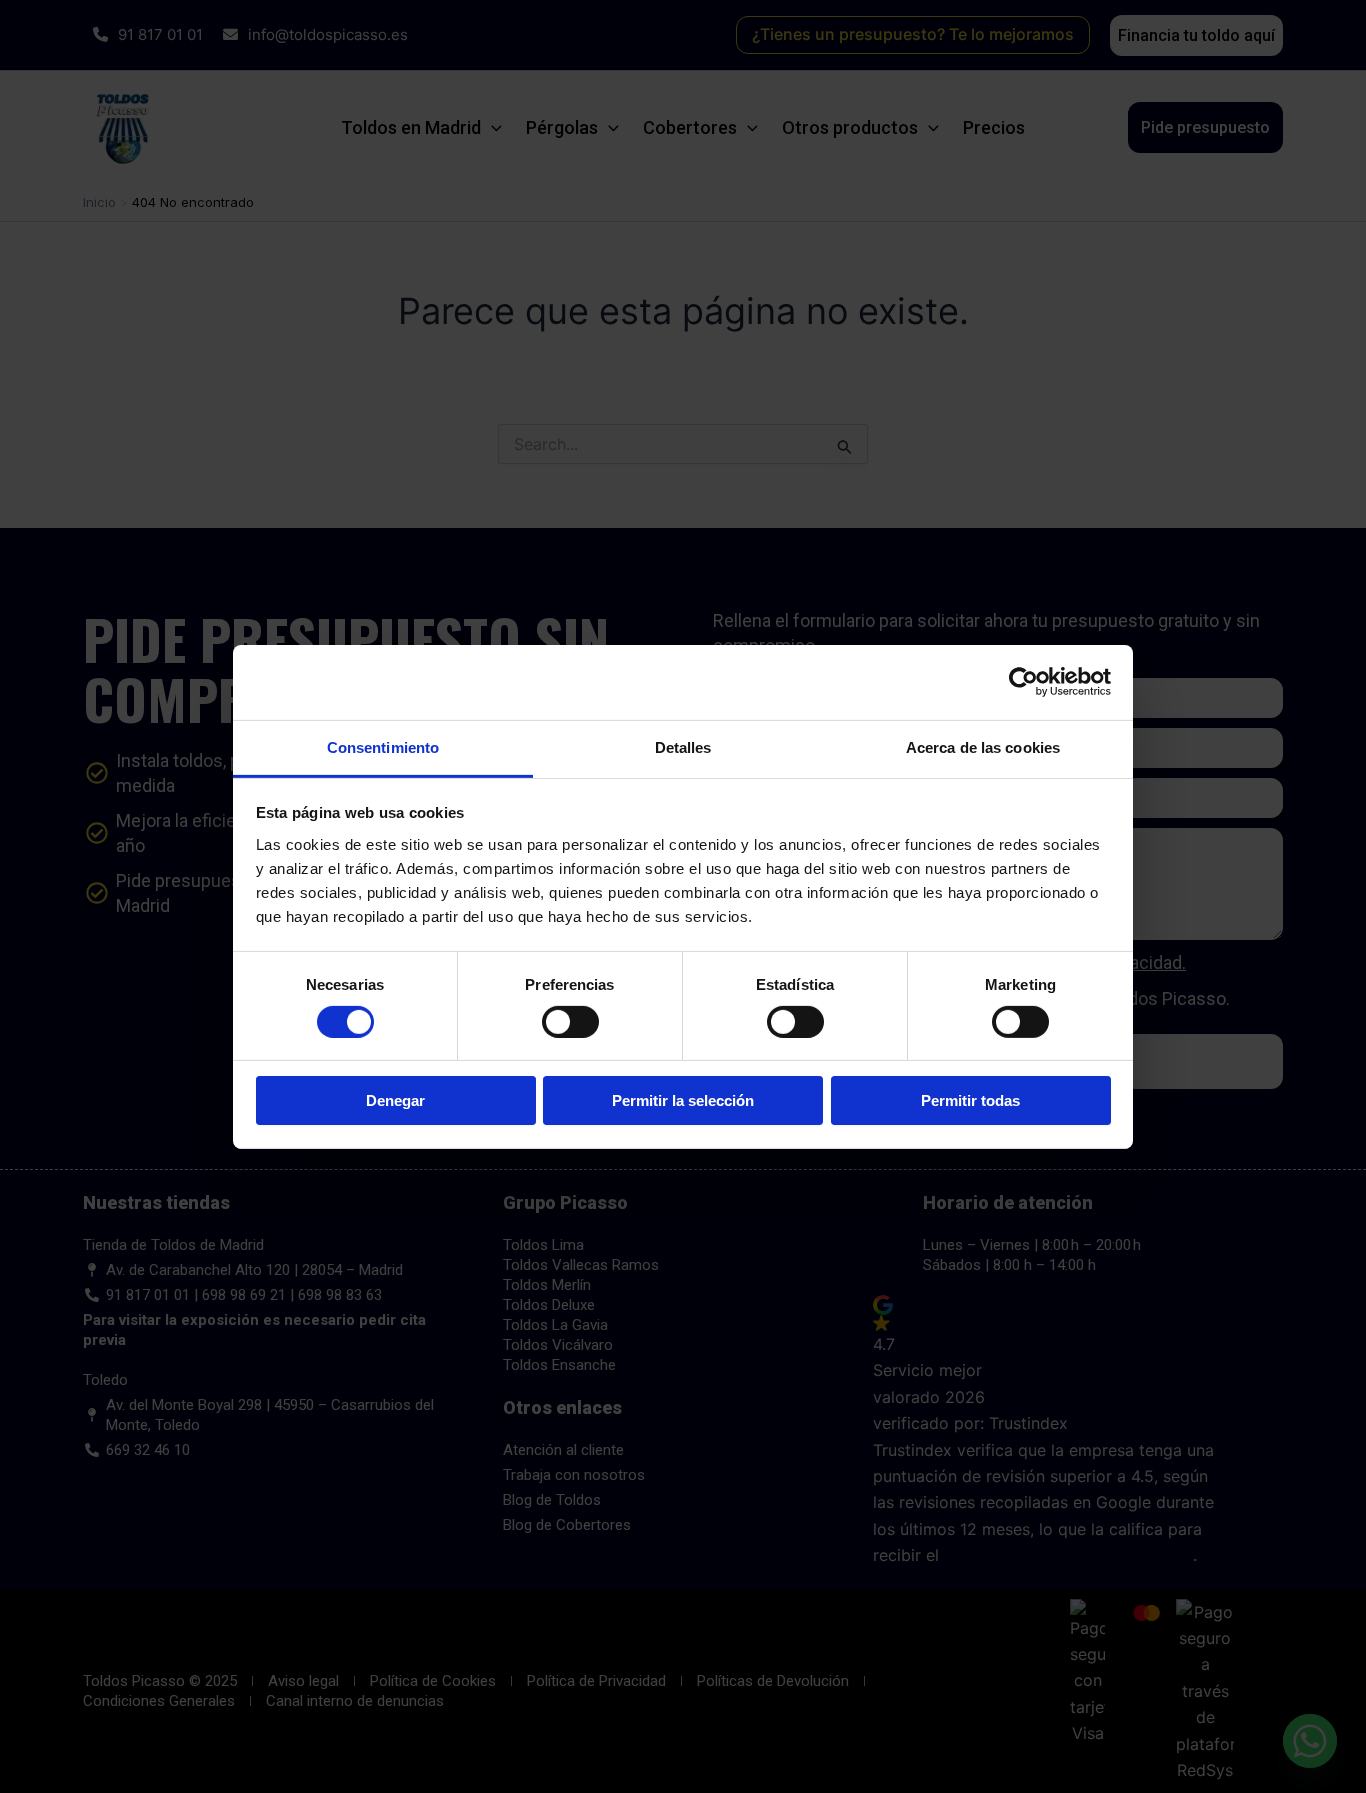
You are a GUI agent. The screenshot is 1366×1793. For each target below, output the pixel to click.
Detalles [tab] (683, 746)
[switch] (570, 1022)
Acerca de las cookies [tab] (983, 746)
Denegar (395, 1100)
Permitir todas (970, 1100)
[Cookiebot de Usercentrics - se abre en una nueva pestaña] (1023, 682)
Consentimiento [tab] (383, 746)
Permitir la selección (683, 1100)
